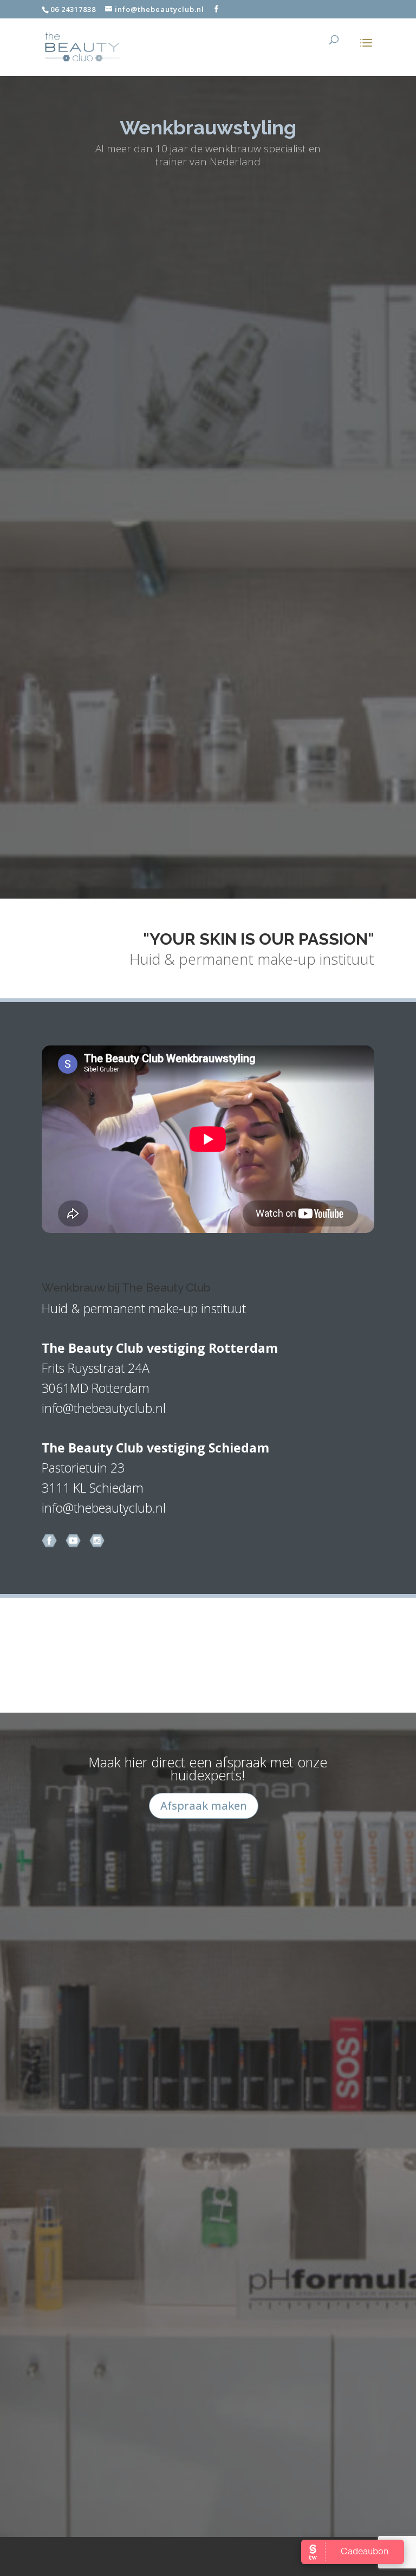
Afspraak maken (204, 1806)
